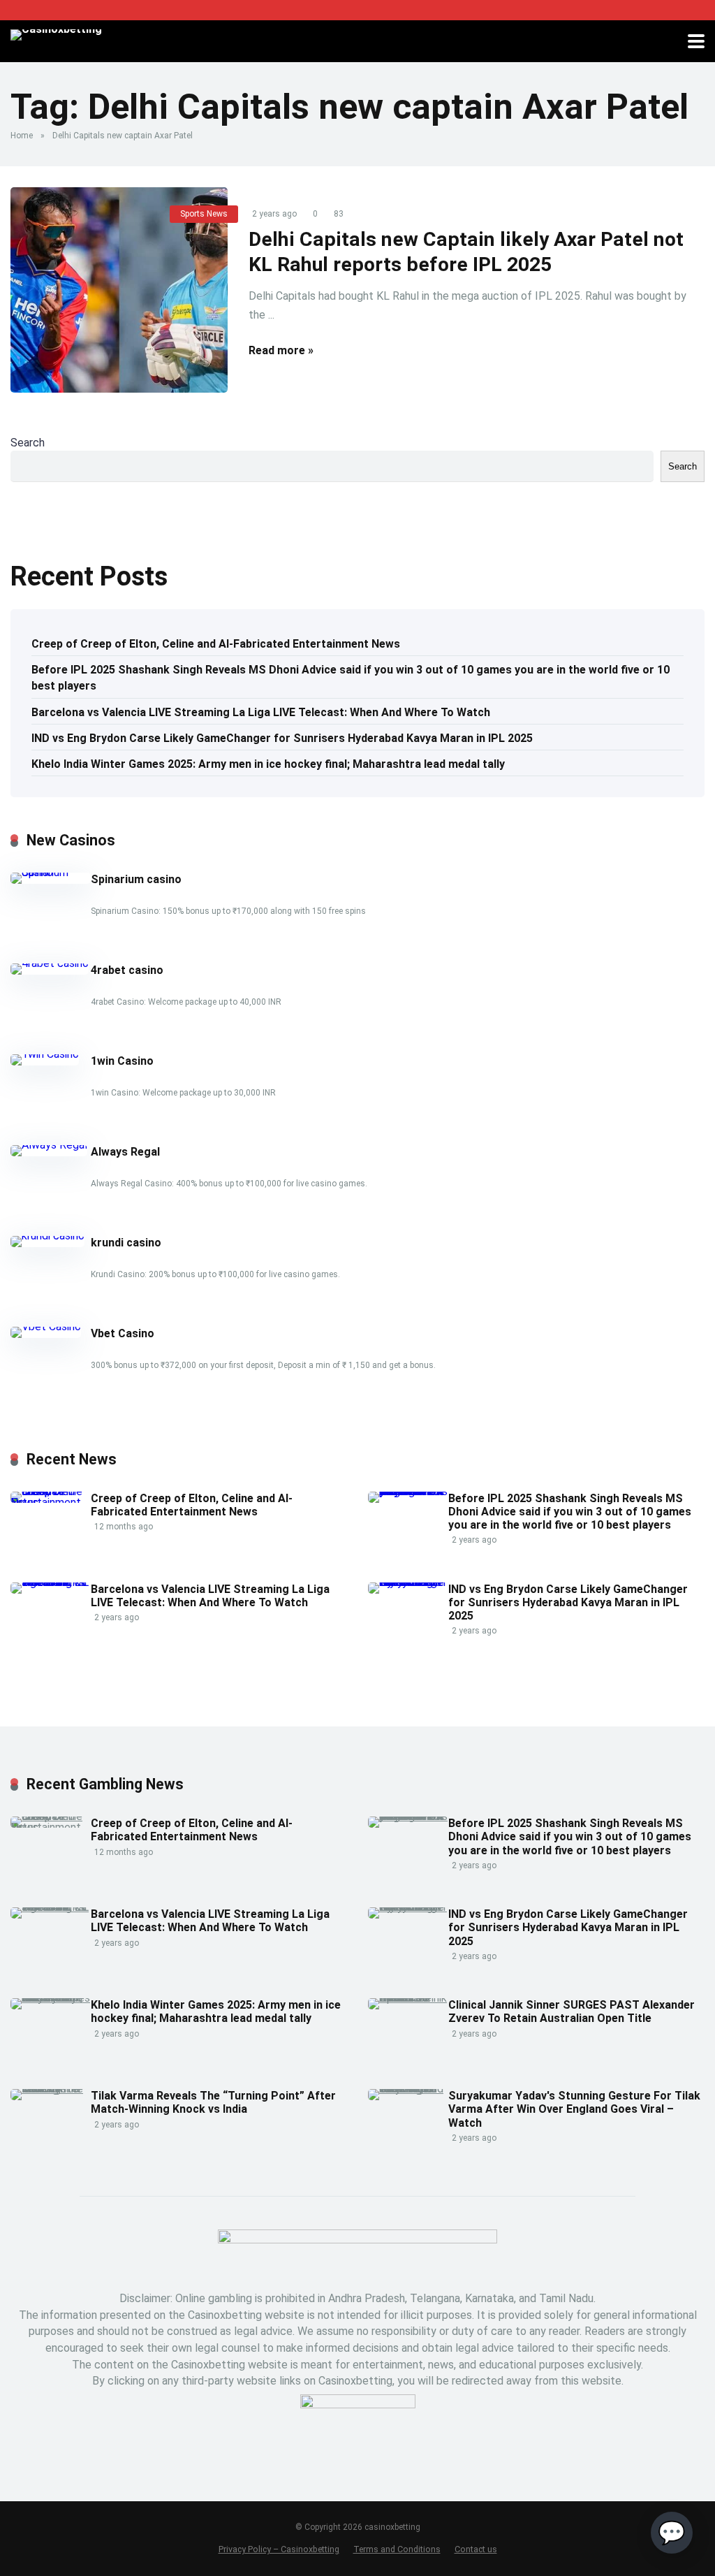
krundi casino (126, 1243)
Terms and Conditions (397, 2549)
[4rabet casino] (50, 963)
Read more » (281, 350)
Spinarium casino (136, 879)
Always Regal (125, 1152)
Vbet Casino (123, 1333)
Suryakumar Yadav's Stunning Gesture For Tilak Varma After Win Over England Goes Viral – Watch (574, 2109)
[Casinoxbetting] (56, 33)
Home (22, 136)
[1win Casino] (45, 1054)
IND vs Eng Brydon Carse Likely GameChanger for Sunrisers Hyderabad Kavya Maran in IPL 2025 (282, 738)
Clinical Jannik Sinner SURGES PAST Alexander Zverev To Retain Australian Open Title (572, 2011)
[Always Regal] (49, 1145)
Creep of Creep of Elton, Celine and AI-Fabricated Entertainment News (216, 644)
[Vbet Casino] (46, 1326)
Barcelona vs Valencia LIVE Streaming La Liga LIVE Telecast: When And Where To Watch (261, 712)
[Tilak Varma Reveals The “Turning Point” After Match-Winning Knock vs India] (51, 2089)
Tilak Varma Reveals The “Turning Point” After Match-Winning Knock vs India (213, 2102)
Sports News (204, 214)
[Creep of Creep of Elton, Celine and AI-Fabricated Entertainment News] (51, 1502)
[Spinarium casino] (51, 872)
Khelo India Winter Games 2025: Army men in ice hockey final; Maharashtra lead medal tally (268, 764)
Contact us (476, 2549)
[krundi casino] (47, 1236)
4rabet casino (127, 970)
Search (28, 443)
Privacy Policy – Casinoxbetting (279, 2549)
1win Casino (122, 1061)
